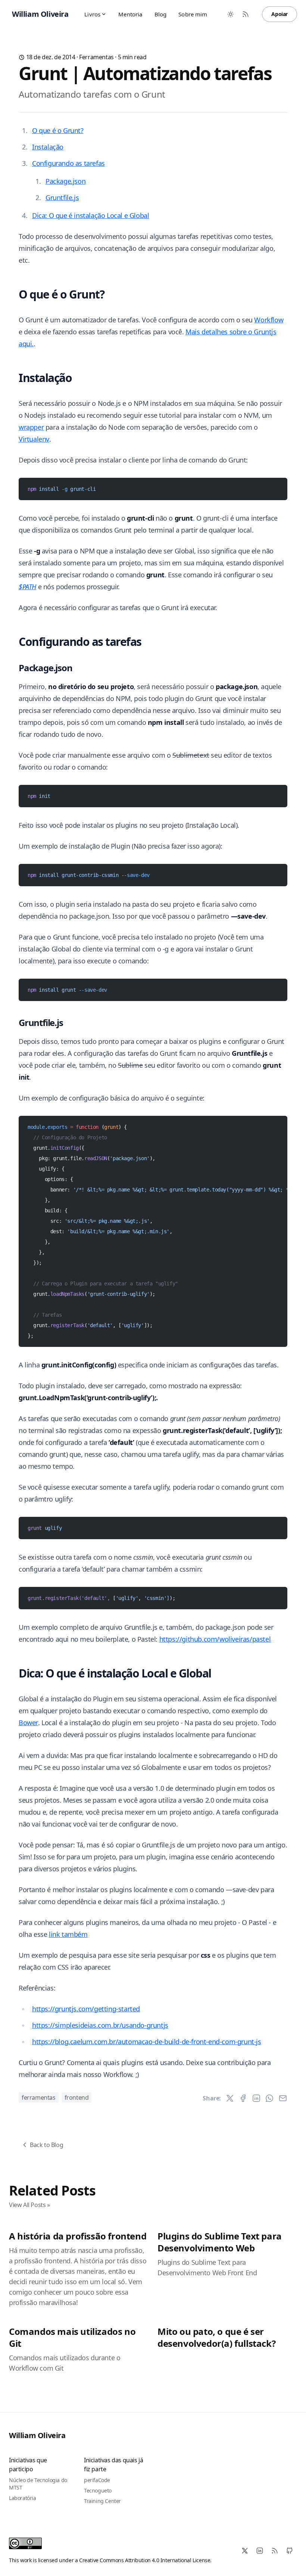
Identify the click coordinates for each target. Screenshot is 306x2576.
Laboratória (23, 2498)
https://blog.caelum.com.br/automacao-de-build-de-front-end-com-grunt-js (147, 2042)
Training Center (102, 2501)
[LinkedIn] (260, 2551)
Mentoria (130, 14)
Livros (92, 14)
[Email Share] (283, 2098)
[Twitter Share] (230, 2098)
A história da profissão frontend (78, 2236)
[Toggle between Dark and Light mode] (231, 14)
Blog (161, 14)
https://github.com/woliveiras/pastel (215, 1639)
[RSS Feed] (246, 14)
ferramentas (96, 57)
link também (68, 1934)
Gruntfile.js (62, 198)
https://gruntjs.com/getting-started (86, 2009)
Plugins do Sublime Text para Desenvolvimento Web (220, 2242)
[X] (245, 2551)
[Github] (290, 2551)
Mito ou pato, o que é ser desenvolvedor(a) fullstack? (216, 2337)
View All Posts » (29, 2205)
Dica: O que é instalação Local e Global (90, 215)
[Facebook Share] (243, 2098)
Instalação (48, 147)
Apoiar (280, 14)
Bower (28, 1723)
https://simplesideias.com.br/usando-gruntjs (100, 2025)
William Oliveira (37, 2435)
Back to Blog (46, 2145)
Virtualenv (34, 439)
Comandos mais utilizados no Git (72, 2337)
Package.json (65, 181)
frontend (77, 2097)
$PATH (27, 587)
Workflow (269, 320)
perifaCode (97, 2480)
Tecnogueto (98, 2490)
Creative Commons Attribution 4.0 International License (145, 2560)
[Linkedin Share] (256, 2098)
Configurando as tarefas (68, 163)
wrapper (31, 427)
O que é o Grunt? (58, 130)
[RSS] (275, 2551)
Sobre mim (193, 14)
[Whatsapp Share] (269, 2098)
